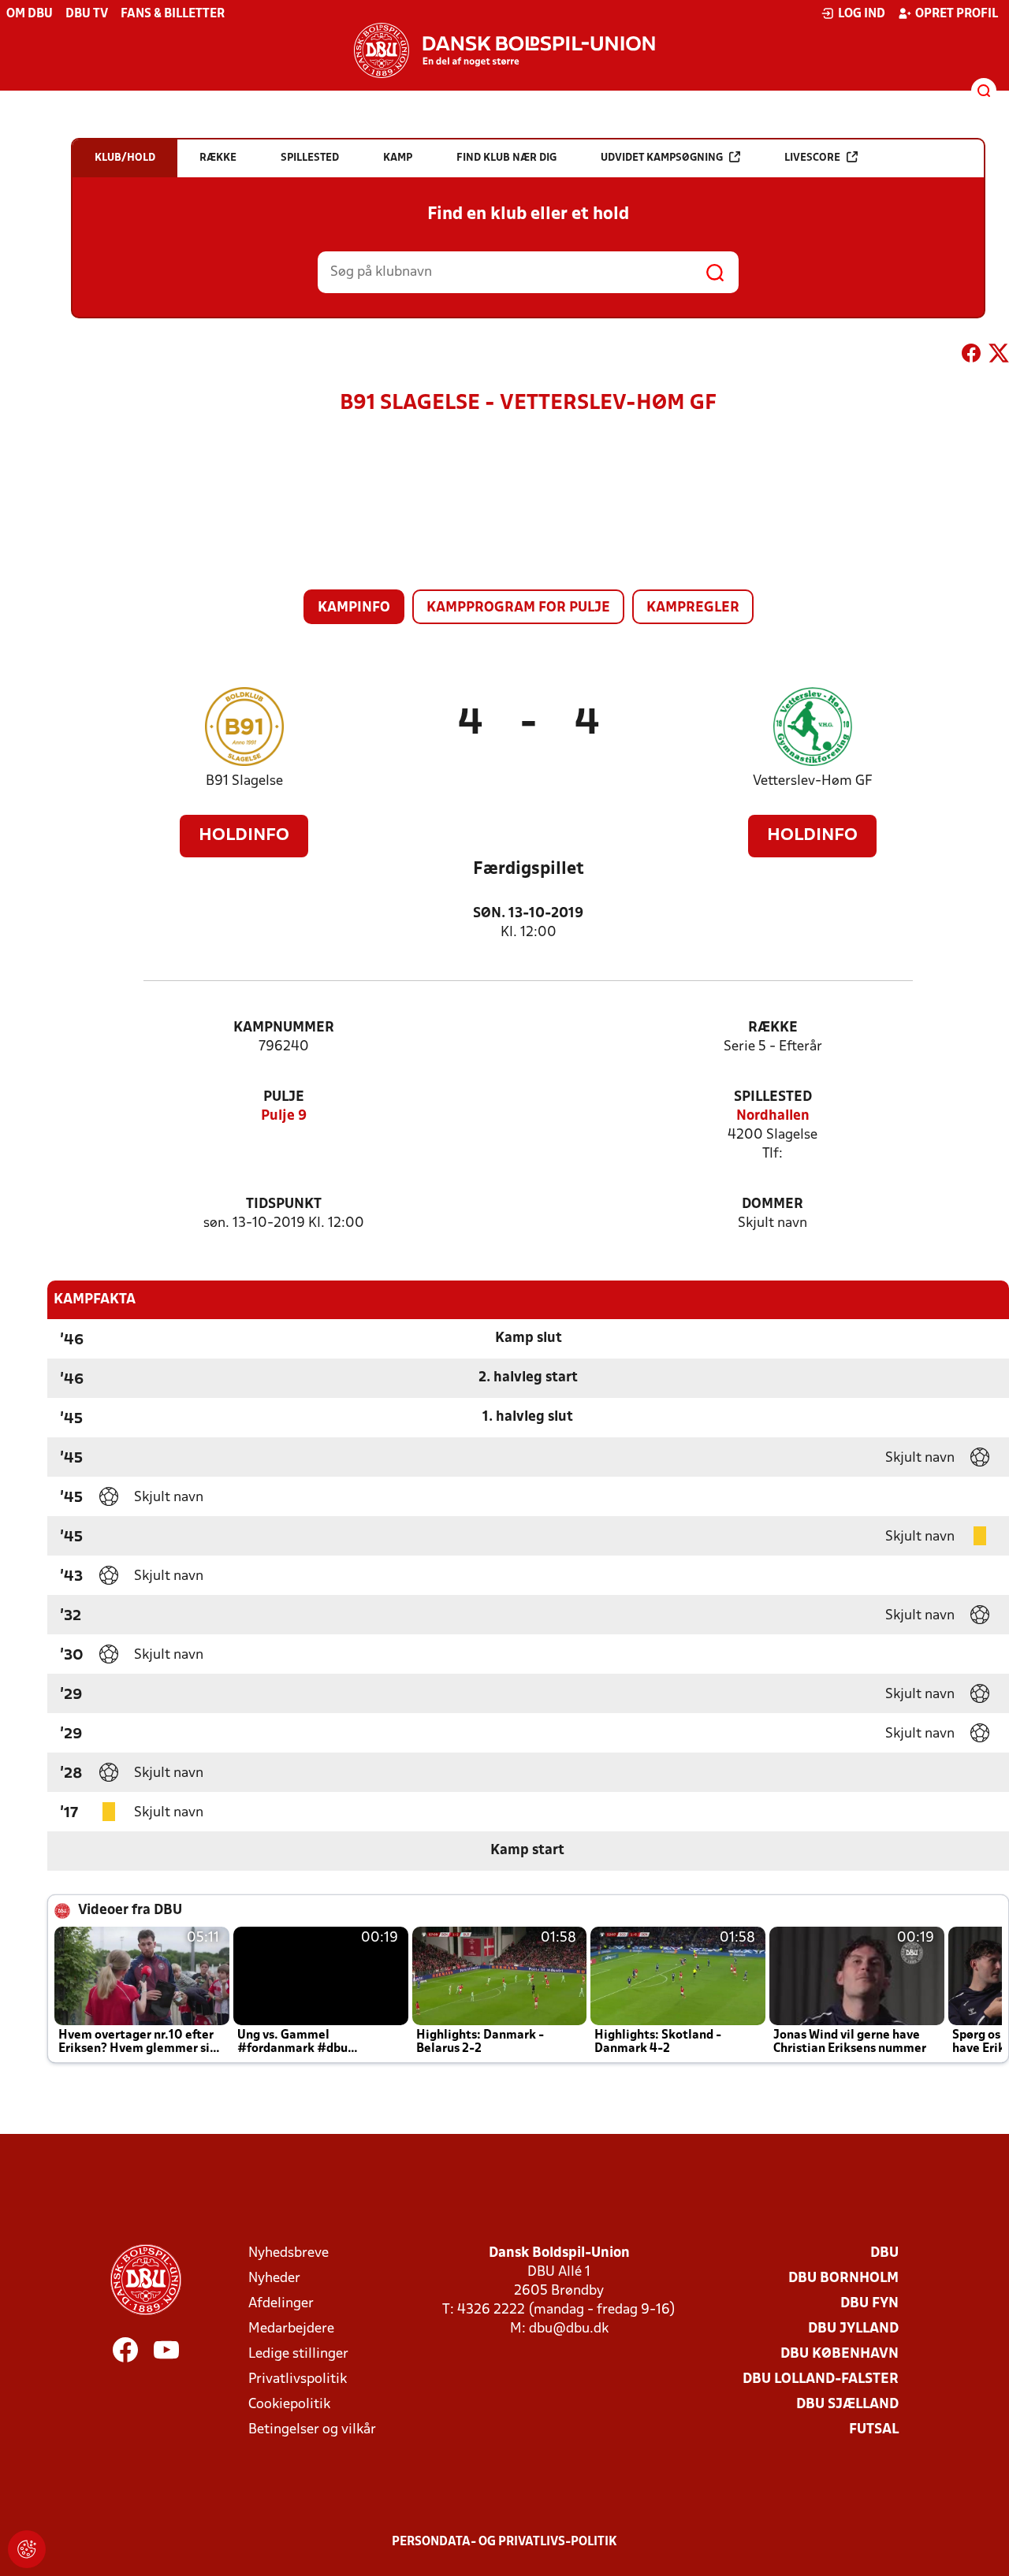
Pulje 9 (284, 1116)
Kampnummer (284, 1028)
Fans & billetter (173, 14)
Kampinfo (354, 608)
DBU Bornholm (843, 2279)
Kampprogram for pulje (518, 608)
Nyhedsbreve (289, 2253)
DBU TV (87, 14)
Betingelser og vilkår (312, 2430)
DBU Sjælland (847, 2405)
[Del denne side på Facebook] (971, 356)
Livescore (812, 158)
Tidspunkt (284, 1204)
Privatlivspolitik (298, 2379)
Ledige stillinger (298, 2354)
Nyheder (274, 2279)
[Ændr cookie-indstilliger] (27, 2549)
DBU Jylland (853, 2329)
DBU (884, 2253)
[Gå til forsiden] (504, 50)
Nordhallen (773, 1116)
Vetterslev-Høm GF (813, 781)
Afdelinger (281, 2304)
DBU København (840, 2354)
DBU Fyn (869, 2304)
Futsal (874, 2430)
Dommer (773, 1204)
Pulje (284, 1097)
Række (773, 1028)
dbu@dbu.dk (569, 2329)
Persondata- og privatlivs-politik (504, 2542)
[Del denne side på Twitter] (999, 356)
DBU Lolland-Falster (821, 2379)
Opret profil (957, 14)
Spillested (773, 1097)
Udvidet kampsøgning (662, 158)
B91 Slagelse (244, 781)
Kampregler (693, 608)
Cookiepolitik (289, 2405)
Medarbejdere (291, 2329)
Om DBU (30, 14)
